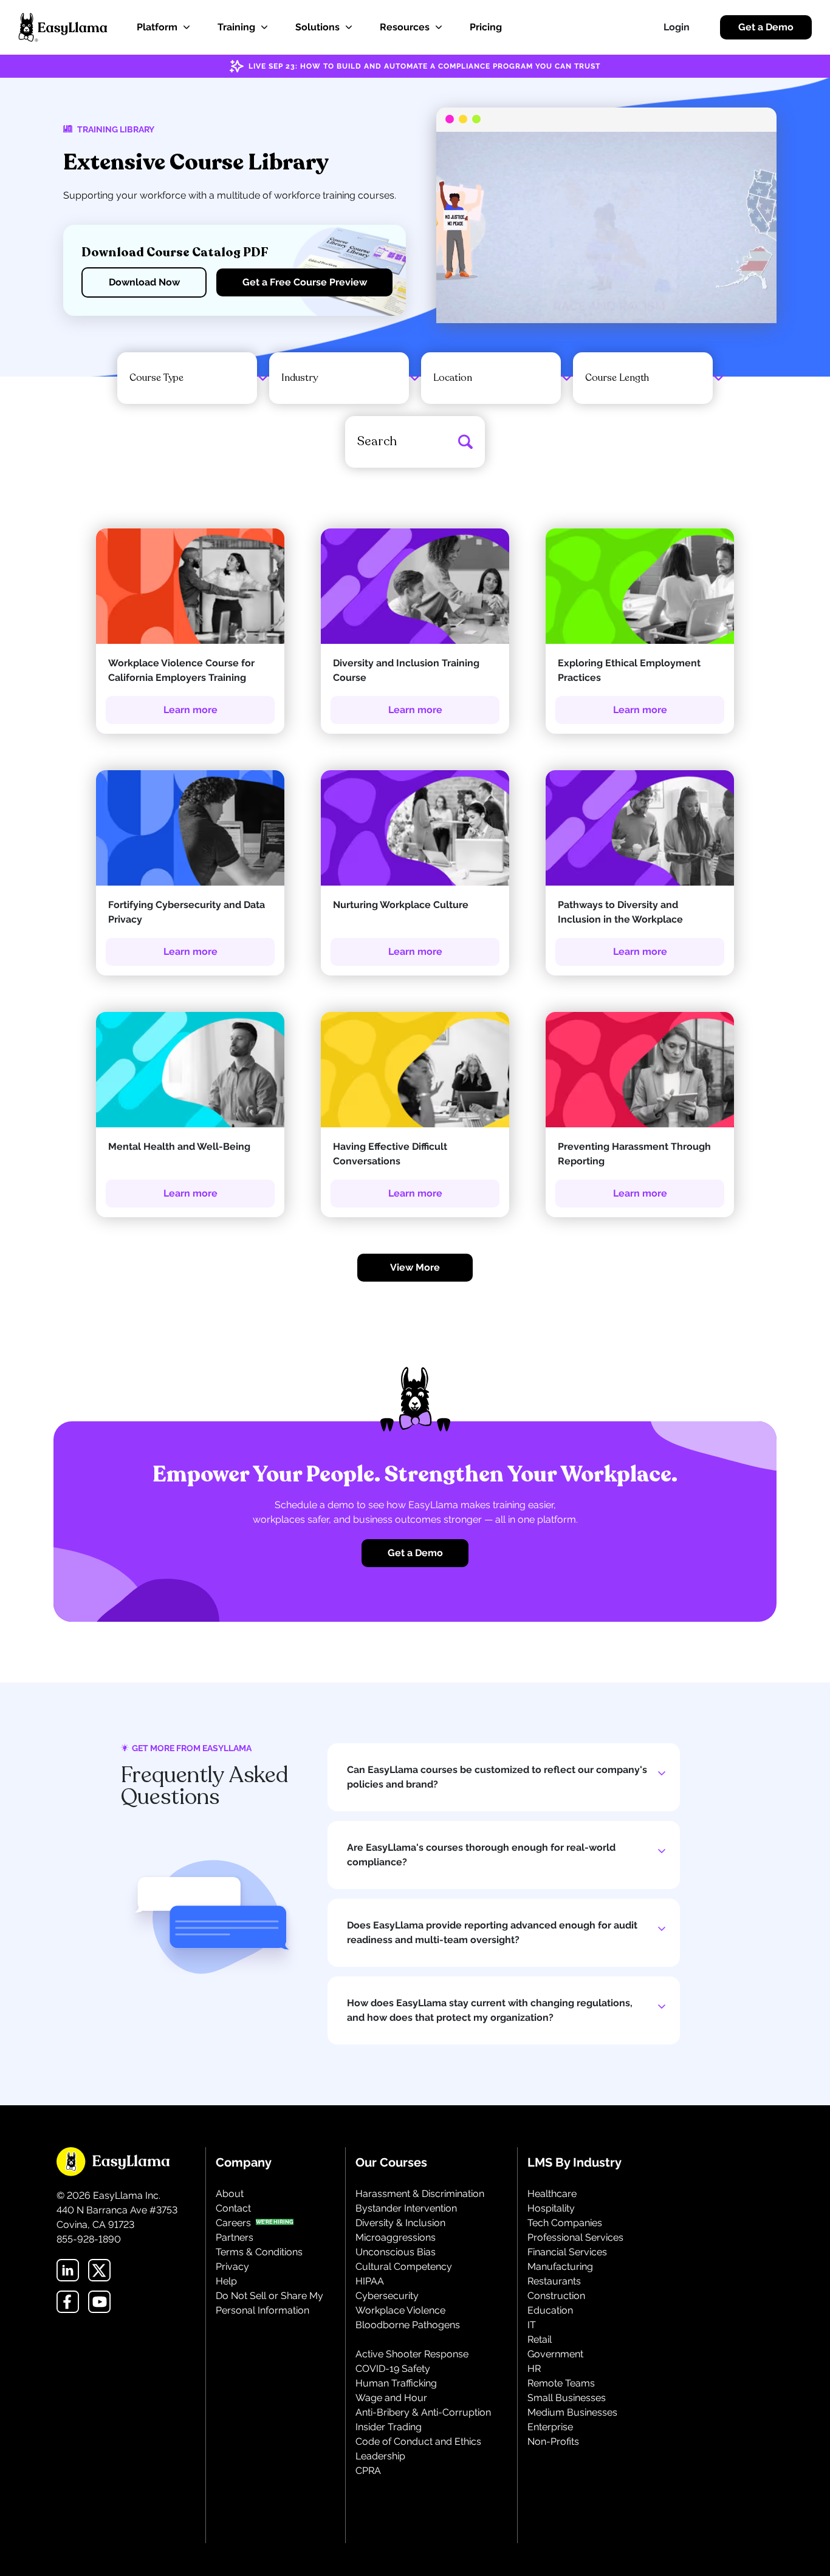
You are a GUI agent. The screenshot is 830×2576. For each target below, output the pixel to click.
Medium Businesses (572, 2412)
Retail (540, 2339)
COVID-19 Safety (393, 2369)
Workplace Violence (400, 2310)
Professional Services (575, 2237)
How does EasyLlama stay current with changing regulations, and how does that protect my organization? (490, 2010)
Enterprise (550, 2427)
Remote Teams (561, 2383)
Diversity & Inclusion (400, 2223)
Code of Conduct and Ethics (418, 2441)
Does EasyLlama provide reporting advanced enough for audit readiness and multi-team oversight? (492, 1932)
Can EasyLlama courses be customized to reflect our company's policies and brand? (497, 1777)
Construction (556, 2296)
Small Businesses (567, 2398)
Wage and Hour (391, 2398)
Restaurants (554, 2281)
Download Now (144, 282)
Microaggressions (396, 2237)
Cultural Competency (404, 2267)
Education (550, 2310)
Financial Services (567, 2252)
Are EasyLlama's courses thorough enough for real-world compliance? (481, 1855)
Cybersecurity (387, 2296)
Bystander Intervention (406, 2208)
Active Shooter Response (412, 2354)
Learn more (190, 710)
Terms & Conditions (259, 2252)
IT (532, 2325)
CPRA (368, 2471)
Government (555, 2354)
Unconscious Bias (396, 2252)
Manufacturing (560, 2267)
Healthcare (552, 2194)
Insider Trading (389, 2427)
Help (226, 2281)
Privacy (232, 2267)
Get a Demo (766, 27)
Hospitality (551, 2208)
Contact (233, 2208)
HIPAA (370, 2281)
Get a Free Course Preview (305, 282)
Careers (233, 2223)
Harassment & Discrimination (420, 2194)
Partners (235, 2237)
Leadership (380, 2456)
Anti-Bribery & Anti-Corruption (423, 2412)
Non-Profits (553, 2441)
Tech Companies (565, 2223)
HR (534, 2369)
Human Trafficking (396, 2383)
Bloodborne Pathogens (408, 2325)
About (230, 2194)
